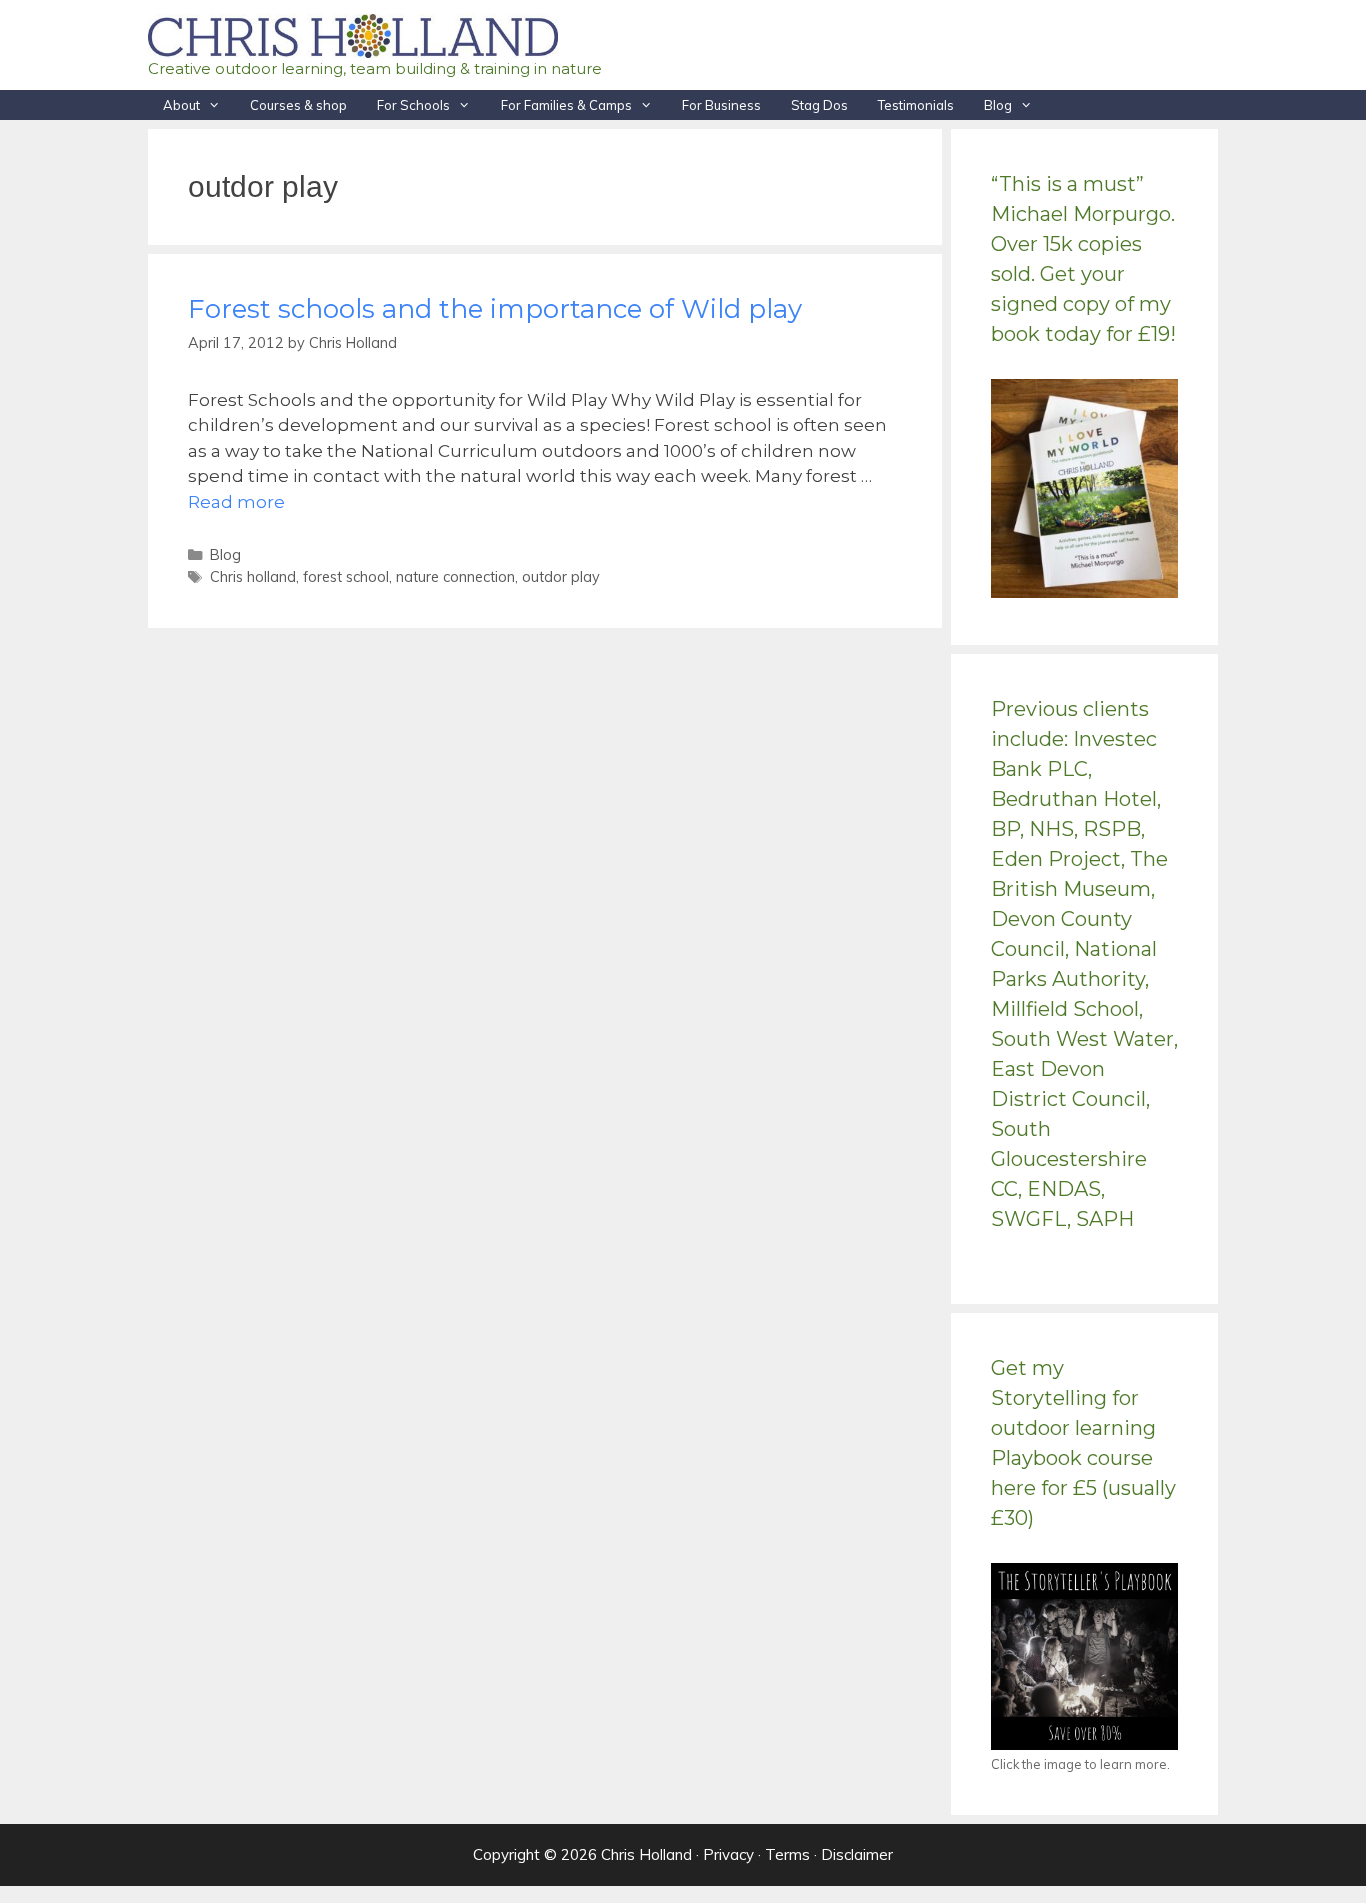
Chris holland (253, 576)
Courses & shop (298, 105)
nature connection (455, 576)
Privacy (728, 1854)
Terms (787, 1854)
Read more (236, 502)
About (181, 105)
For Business (721, 105)
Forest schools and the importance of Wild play (495, 309)
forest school (346, 576)
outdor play (561, 576)
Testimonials (916, 105)
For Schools (413, 105)
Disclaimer (857, 1854)
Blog (998, 105)
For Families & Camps (566, 105)
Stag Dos (819, 105)
